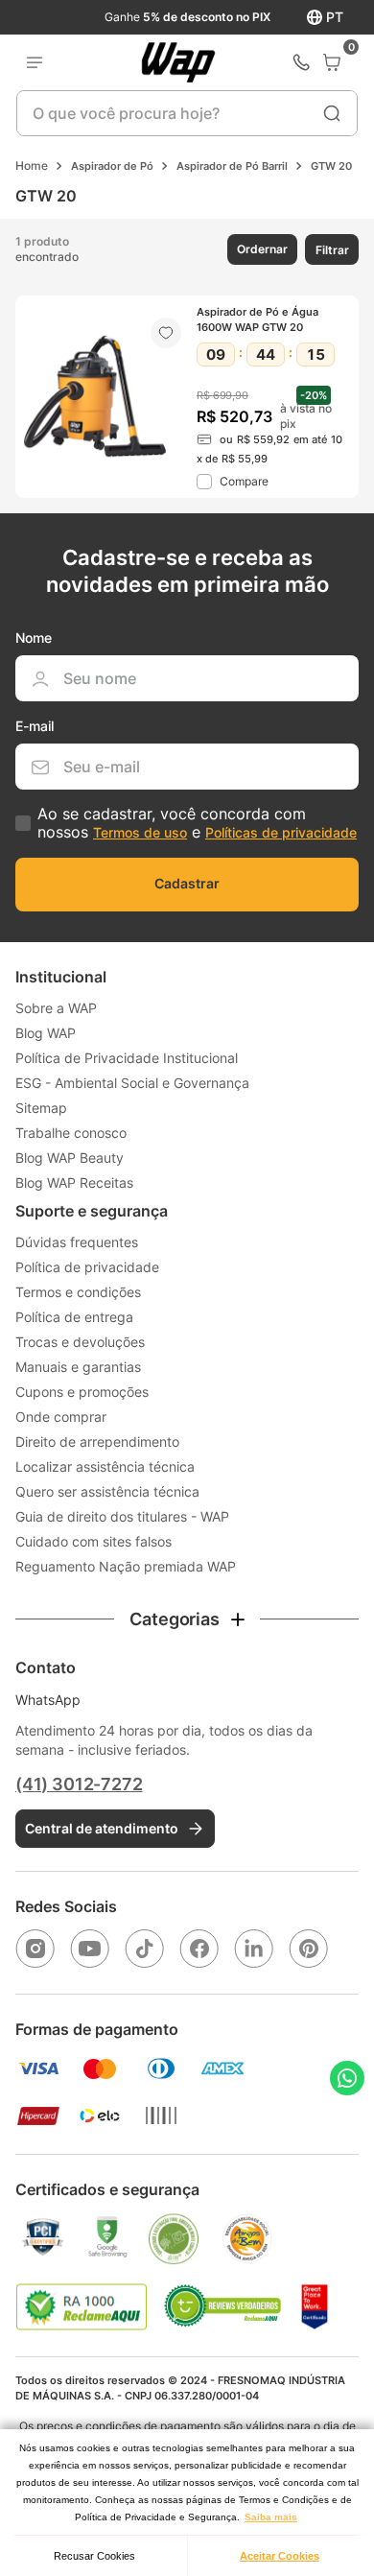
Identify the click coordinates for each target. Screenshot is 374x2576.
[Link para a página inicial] (32, 166)
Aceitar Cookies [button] (280, 2556)
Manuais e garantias (78, 1367)
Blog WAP (46, 1033)
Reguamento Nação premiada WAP (126, 1566)
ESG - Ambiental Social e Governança (132, 1083)
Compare (244, 481)
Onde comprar (61, 1417)
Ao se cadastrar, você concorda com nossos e (197, 823)
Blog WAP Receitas (74, 1182)
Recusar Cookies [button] (94, 2556)
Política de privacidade (87, 1267)
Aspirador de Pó (112, 166)
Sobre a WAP (56, 1008)
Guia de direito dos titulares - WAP (122, 1516)
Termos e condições (78, 1292)
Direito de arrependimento (97, 1442)
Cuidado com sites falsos (93, 1541)
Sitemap (41, 1108)
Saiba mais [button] (271, 2517)
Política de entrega (74, 1317)
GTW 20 (331, 166)
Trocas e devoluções (80, 1342)
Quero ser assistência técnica (107, 1491)
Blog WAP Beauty (70, 1158)
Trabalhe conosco (71, 1133)
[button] (260, 249)
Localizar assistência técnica (105, 1466)
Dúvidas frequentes (77, 1242)
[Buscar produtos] (332, 113)
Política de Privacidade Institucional (127, 1058)
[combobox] (187, 113)
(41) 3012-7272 (79, 1784)
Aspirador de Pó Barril (232, 166)
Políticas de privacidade (281, 832)
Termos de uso (140, 832)
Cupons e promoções (82, 1392)
